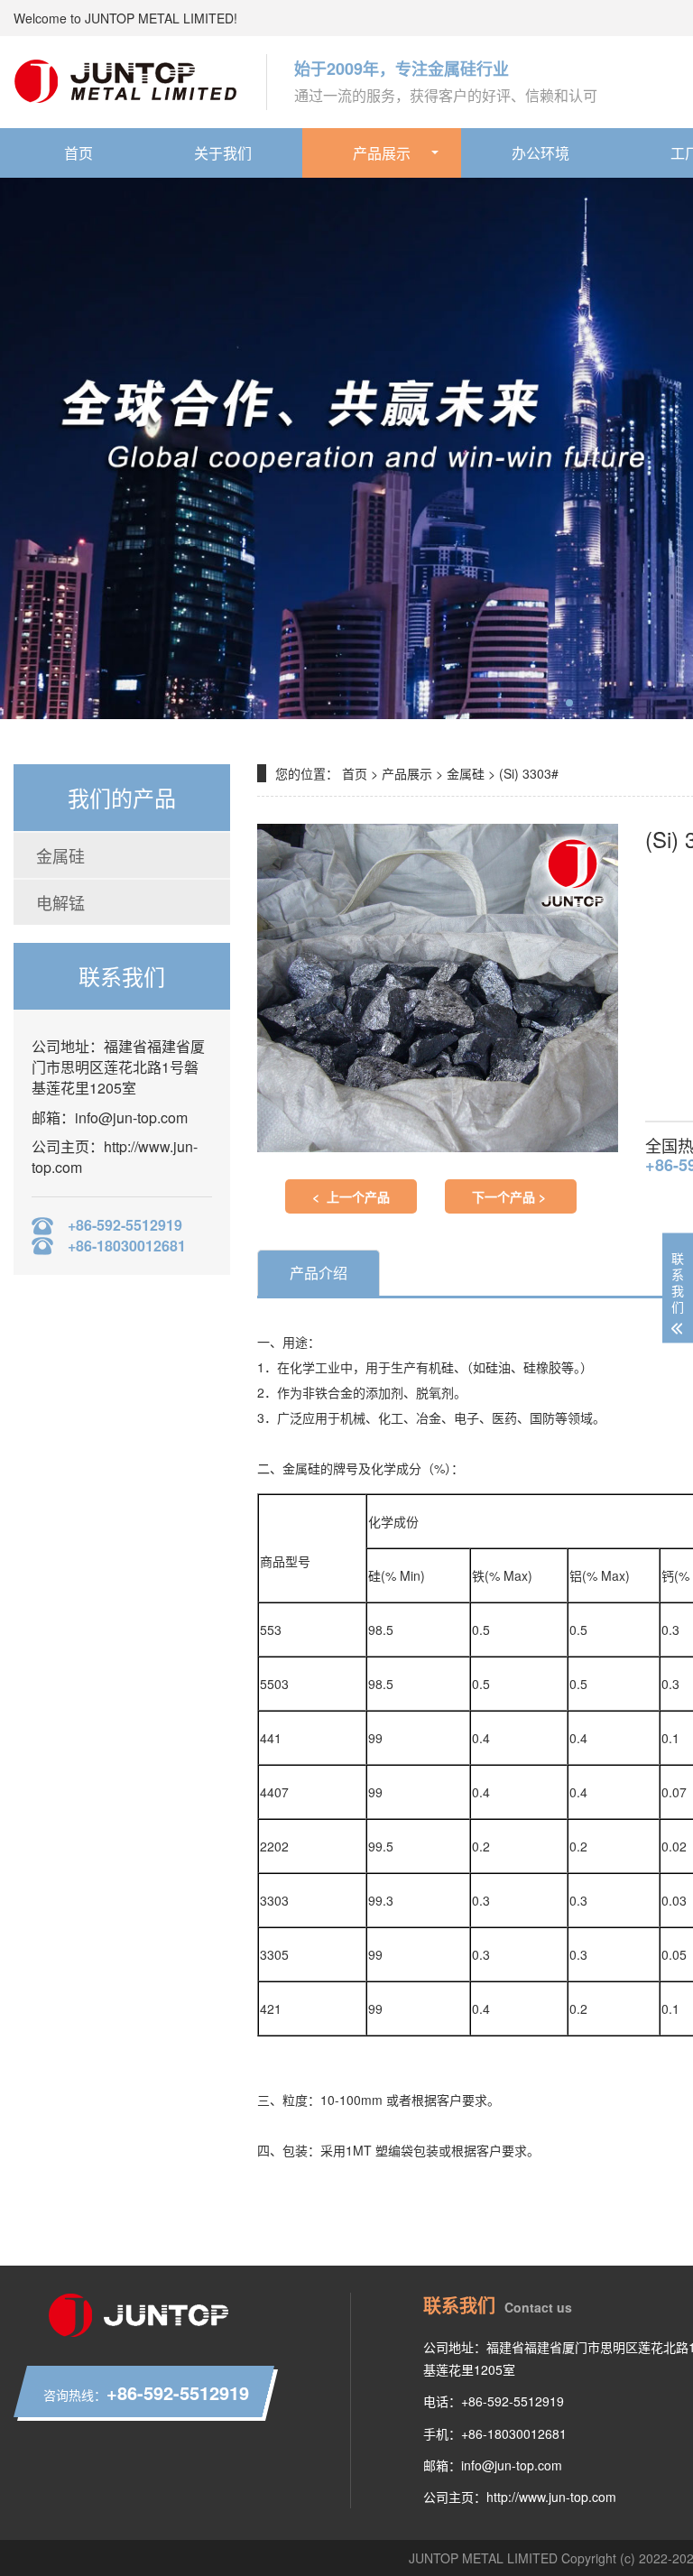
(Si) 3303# (529, 773)
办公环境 (541, 153)
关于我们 (223, 153)
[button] (541, 703)
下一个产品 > (511, 1196)
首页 (79, 153)
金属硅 (60, 855)
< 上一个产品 (351, 1196)
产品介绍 (319, 1273)
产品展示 (382, 153)
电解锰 (60, 902)
